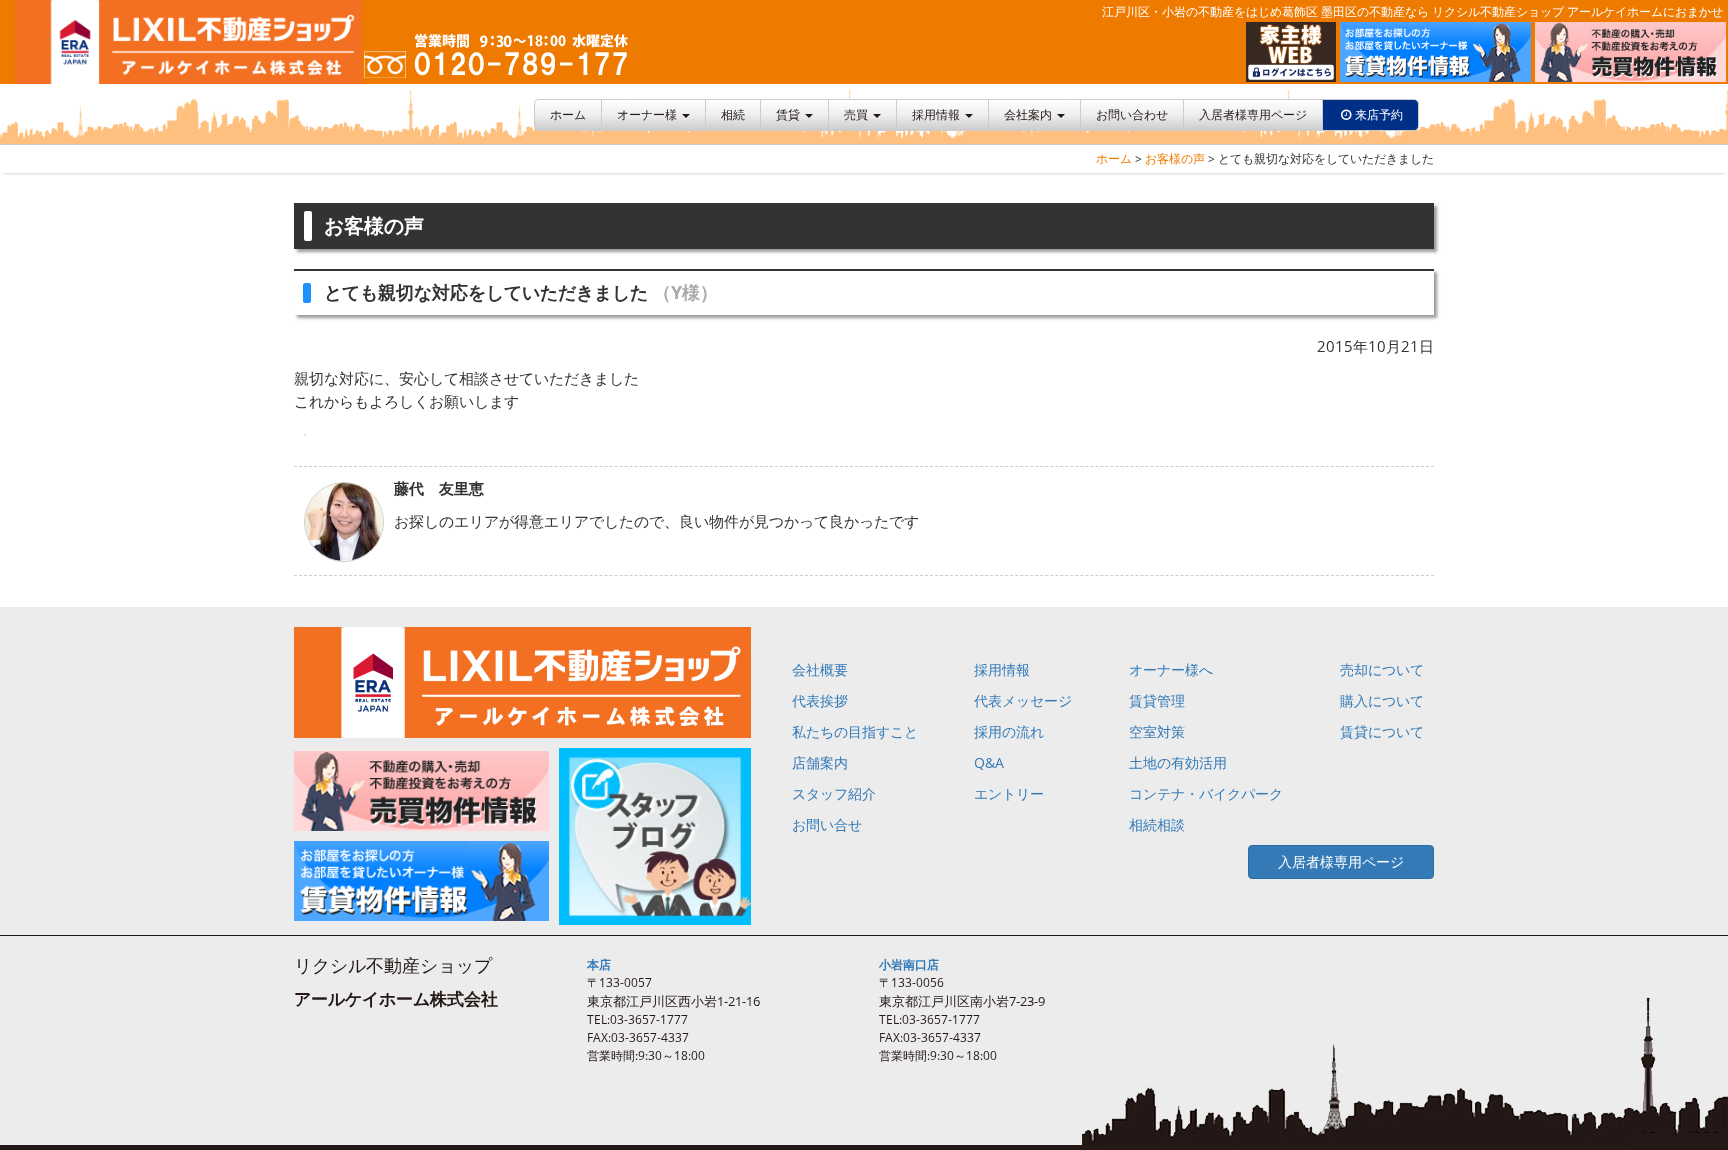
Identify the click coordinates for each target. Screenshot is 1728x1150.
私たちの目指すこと (855, 731)
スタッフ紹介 (834, 793)
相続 (733, 114)
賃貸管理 (1157, 700)
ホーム (568, 114)
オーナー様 (648, 114)
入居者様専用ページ (1253, 114)
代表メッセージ (1023, 700)
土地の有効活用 (1178, 762)
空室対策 (1157, 731)
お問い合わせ (1132, 114)
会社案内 (1029, 114)
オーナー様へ (1171, 669)
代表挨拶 (820, 700)
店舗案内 (820, 762)
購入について (1382, 700)
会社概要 (820, 669)
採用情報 (937, 114)
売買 (857, 114)
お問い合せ (827, 824)
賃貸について (1382, 731)
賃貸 (789, 114)
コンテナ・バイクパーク (1206, 793)
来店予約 (1379, 114)
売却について (1382, 669)
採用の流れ (1009, 731)
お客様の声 (1175, 158)
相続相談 (1157, 824)
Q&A (989, 762)
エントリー (1009, 793)
